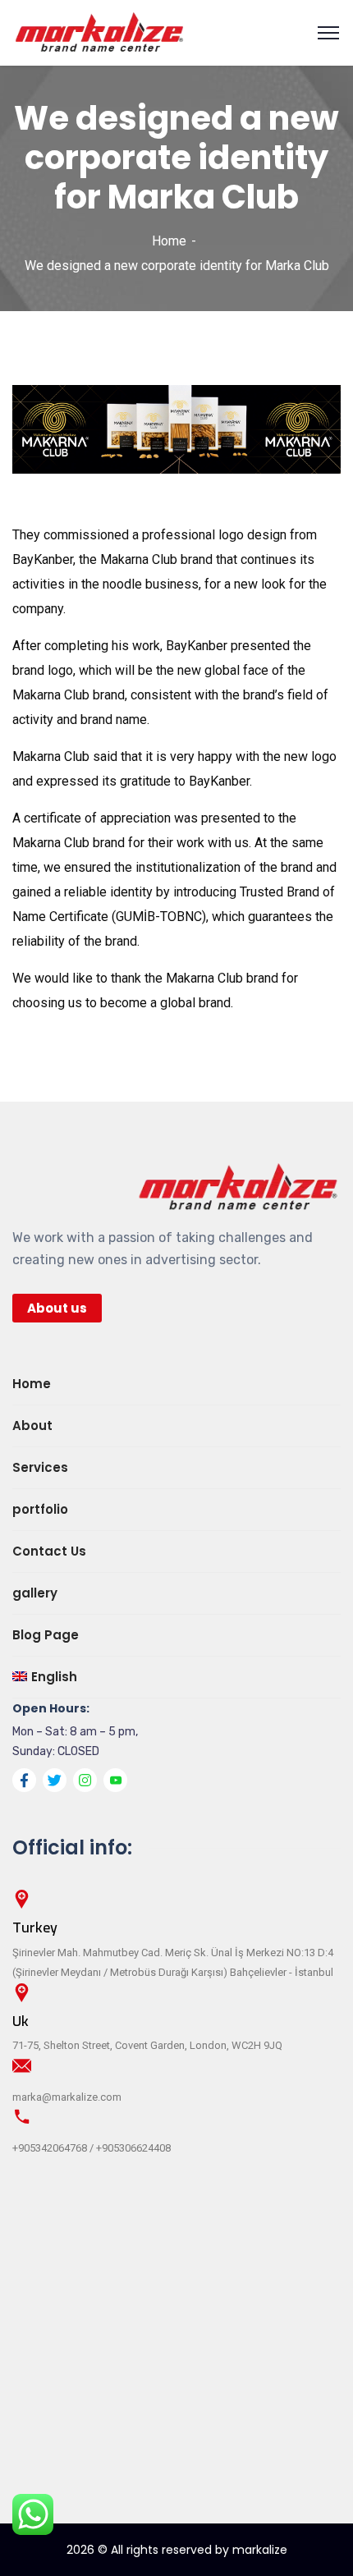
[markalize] (99, 32)
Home (169, 241)
